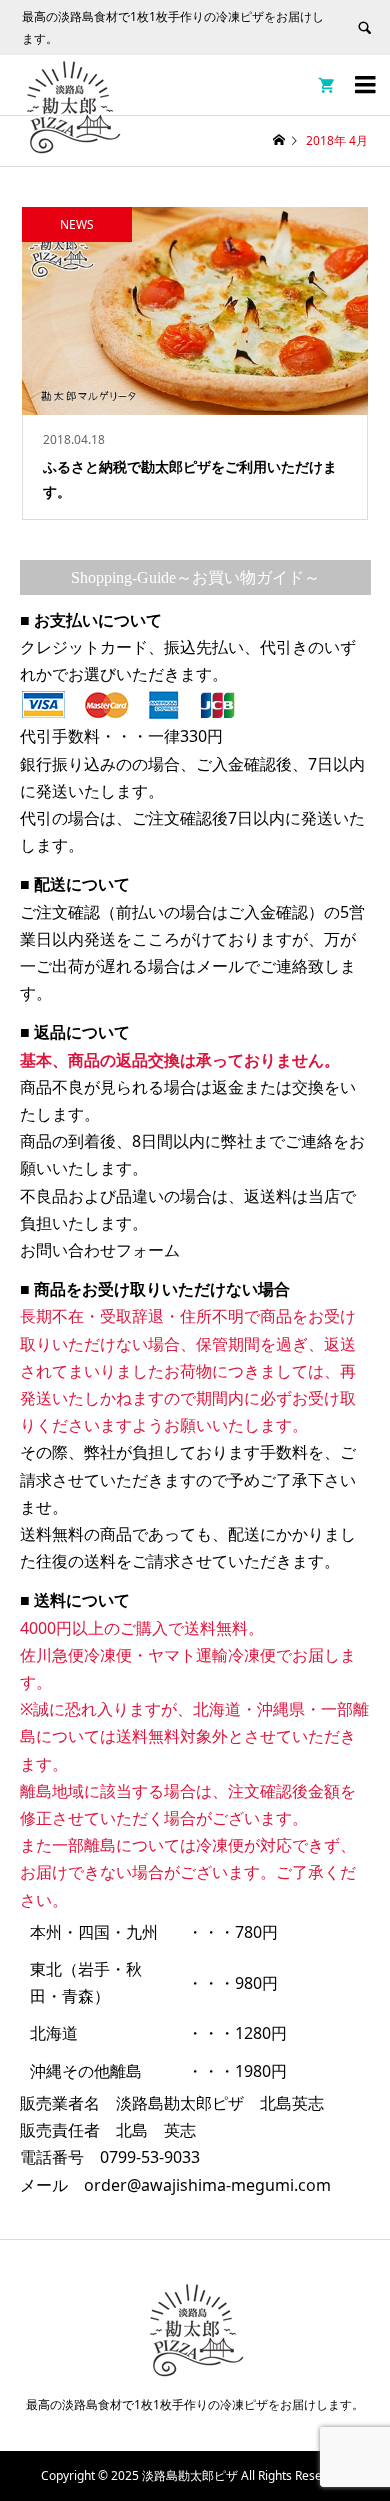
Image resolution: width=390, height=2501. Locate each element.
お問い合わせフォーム (100, 1250)
